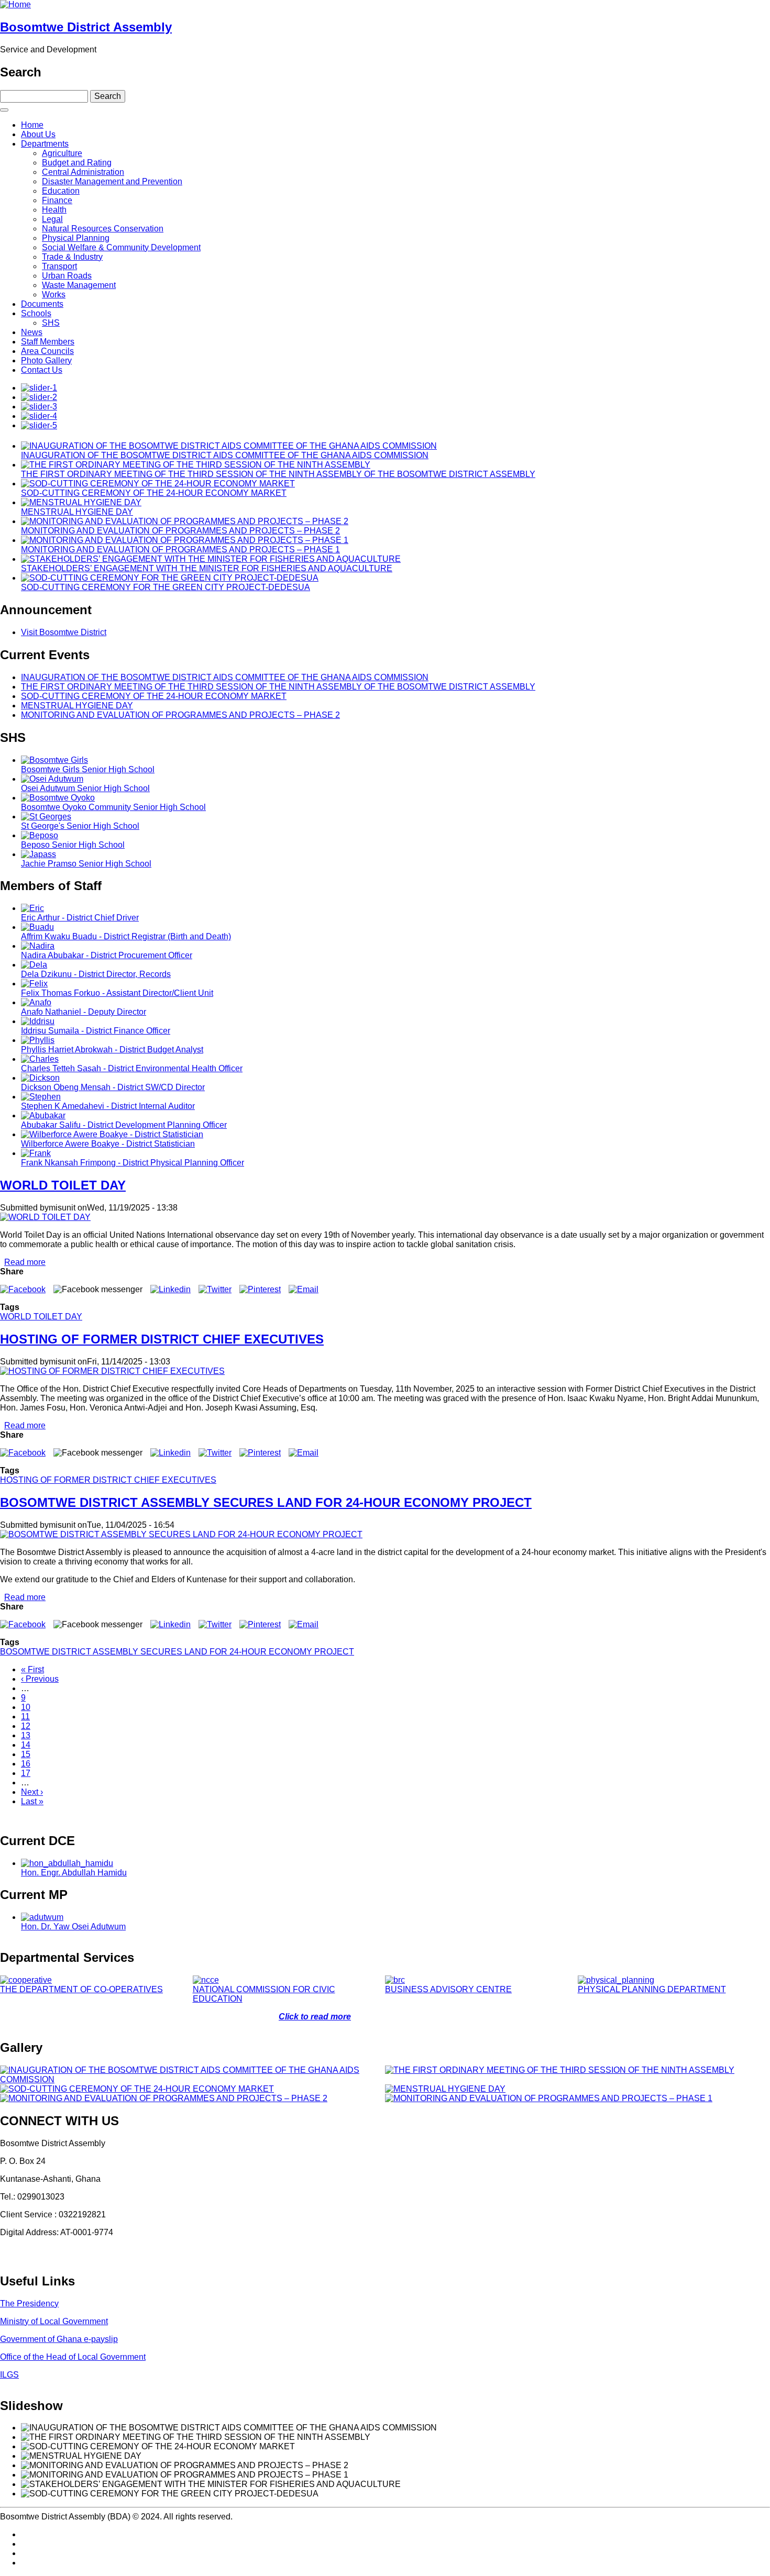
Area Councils (47, 351)
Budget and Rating (77, 163)
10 (26, 1707)
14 (26, 1745)
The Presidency (29, 2303)
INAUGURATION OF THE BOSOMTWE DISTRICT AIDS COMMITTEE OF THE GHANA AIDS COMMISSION (225, 455)
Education (61, 191)
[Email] (304, 1289)
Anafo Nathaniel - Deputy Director (84, 1012)
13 (26, 1735)
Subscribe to (4, 1819)
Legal (52, 219)
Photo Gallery (46, 360)
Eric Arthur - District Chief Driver (80, 918)
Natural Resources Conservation (103, 229)
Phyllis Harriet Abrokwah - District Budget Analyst (112, 1050)
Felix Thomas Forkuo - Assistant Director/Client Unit (117, 993)
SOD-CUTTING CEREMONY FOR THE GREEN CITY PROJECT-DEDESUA (166, 587)
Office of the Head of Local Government (73, 2357)
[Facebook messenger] (98, 1289)
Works (54, 295)
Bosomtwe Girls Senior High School (88, 769)
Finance (57, 200)
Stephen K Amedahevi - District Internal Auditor (108, 1106)
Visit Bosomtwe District (64, 632)
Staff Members (48, 342)
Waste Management (79, 285)
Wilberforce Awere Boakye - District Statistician (108, 1144)
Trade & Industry (72, 257)
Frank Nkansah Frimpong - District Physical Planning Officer (133, 1163)
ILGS (9, 2375)
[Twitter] (215, 1289)
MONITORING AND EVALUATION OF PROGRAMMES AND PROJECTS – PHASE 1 (180, 549)
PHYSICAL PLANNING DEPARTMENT (652, 1989)
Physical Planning (76, 238)
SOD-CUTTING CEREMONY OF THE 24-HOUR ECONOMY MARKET (154, 493)
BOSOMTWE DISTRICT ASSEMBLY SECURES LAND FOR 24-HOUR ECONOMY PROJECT (177, 1652)
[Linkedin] (170, 1289)
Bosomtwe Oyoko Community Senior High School (113, 807)
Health (54, 210)
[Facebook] (23, 1289)
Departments (45, 144)
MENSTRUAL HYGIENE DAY (77, 512)
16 (26, 1764)
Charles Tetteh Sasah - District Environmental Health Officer (132, 1068)
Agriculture (62, 153)
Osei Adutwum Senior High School (85, 788)
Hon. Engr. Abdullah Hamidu (74, 1873)
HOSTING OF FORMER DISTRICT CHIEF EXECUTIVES (108, 1480)
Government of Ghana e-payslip (59, 2339)
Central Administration (83, 172)
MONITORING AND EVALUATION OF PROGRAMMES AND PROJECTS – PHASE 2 (180, 531)
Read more (25, 1262)
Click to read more (315, 2017)
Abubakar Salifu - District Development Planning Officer (124, 1125)
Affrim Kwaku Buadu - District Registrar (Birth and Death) (126, 936)
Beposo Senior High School (73, 845)
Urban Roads (67, 276)
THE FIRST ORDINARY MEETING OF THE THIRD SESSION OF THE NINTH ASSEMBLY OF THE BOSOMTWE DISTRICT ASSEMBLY (278, 474)
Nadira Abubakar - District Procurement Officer (107, 955)
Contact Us (42, 370)
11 (25, 1717)
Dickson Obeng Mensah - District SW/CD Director (113, 1087)
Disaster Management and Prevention (112, 181)
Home (32, 125)
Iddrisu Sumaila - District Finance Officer (96, 1031)
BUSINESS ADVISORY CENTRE (448, 1989)
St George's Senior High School (80, 826)
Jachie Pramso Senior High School (86, 864)
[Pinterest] (260, 1289)
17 (26, 1773)
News (32, 332)
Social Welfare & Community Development (121, 247)
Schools (36, 313)
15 (26, 1754)
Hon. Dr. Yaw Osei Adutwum (73, 1927)
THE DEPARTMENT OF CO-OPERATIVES (81, 1989)
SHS (51, 323)
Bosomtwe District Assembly (86, 27)
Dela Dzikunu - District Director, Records (96, 974)
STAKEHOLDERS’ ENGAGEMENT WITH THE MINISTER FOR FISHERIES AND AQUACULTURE (207, 568)
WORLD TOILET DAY (41, 1317)
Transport (59, 266)
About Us (38, 134)
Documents (42, 304)
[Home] (15, 4)
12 (26, 1726)
